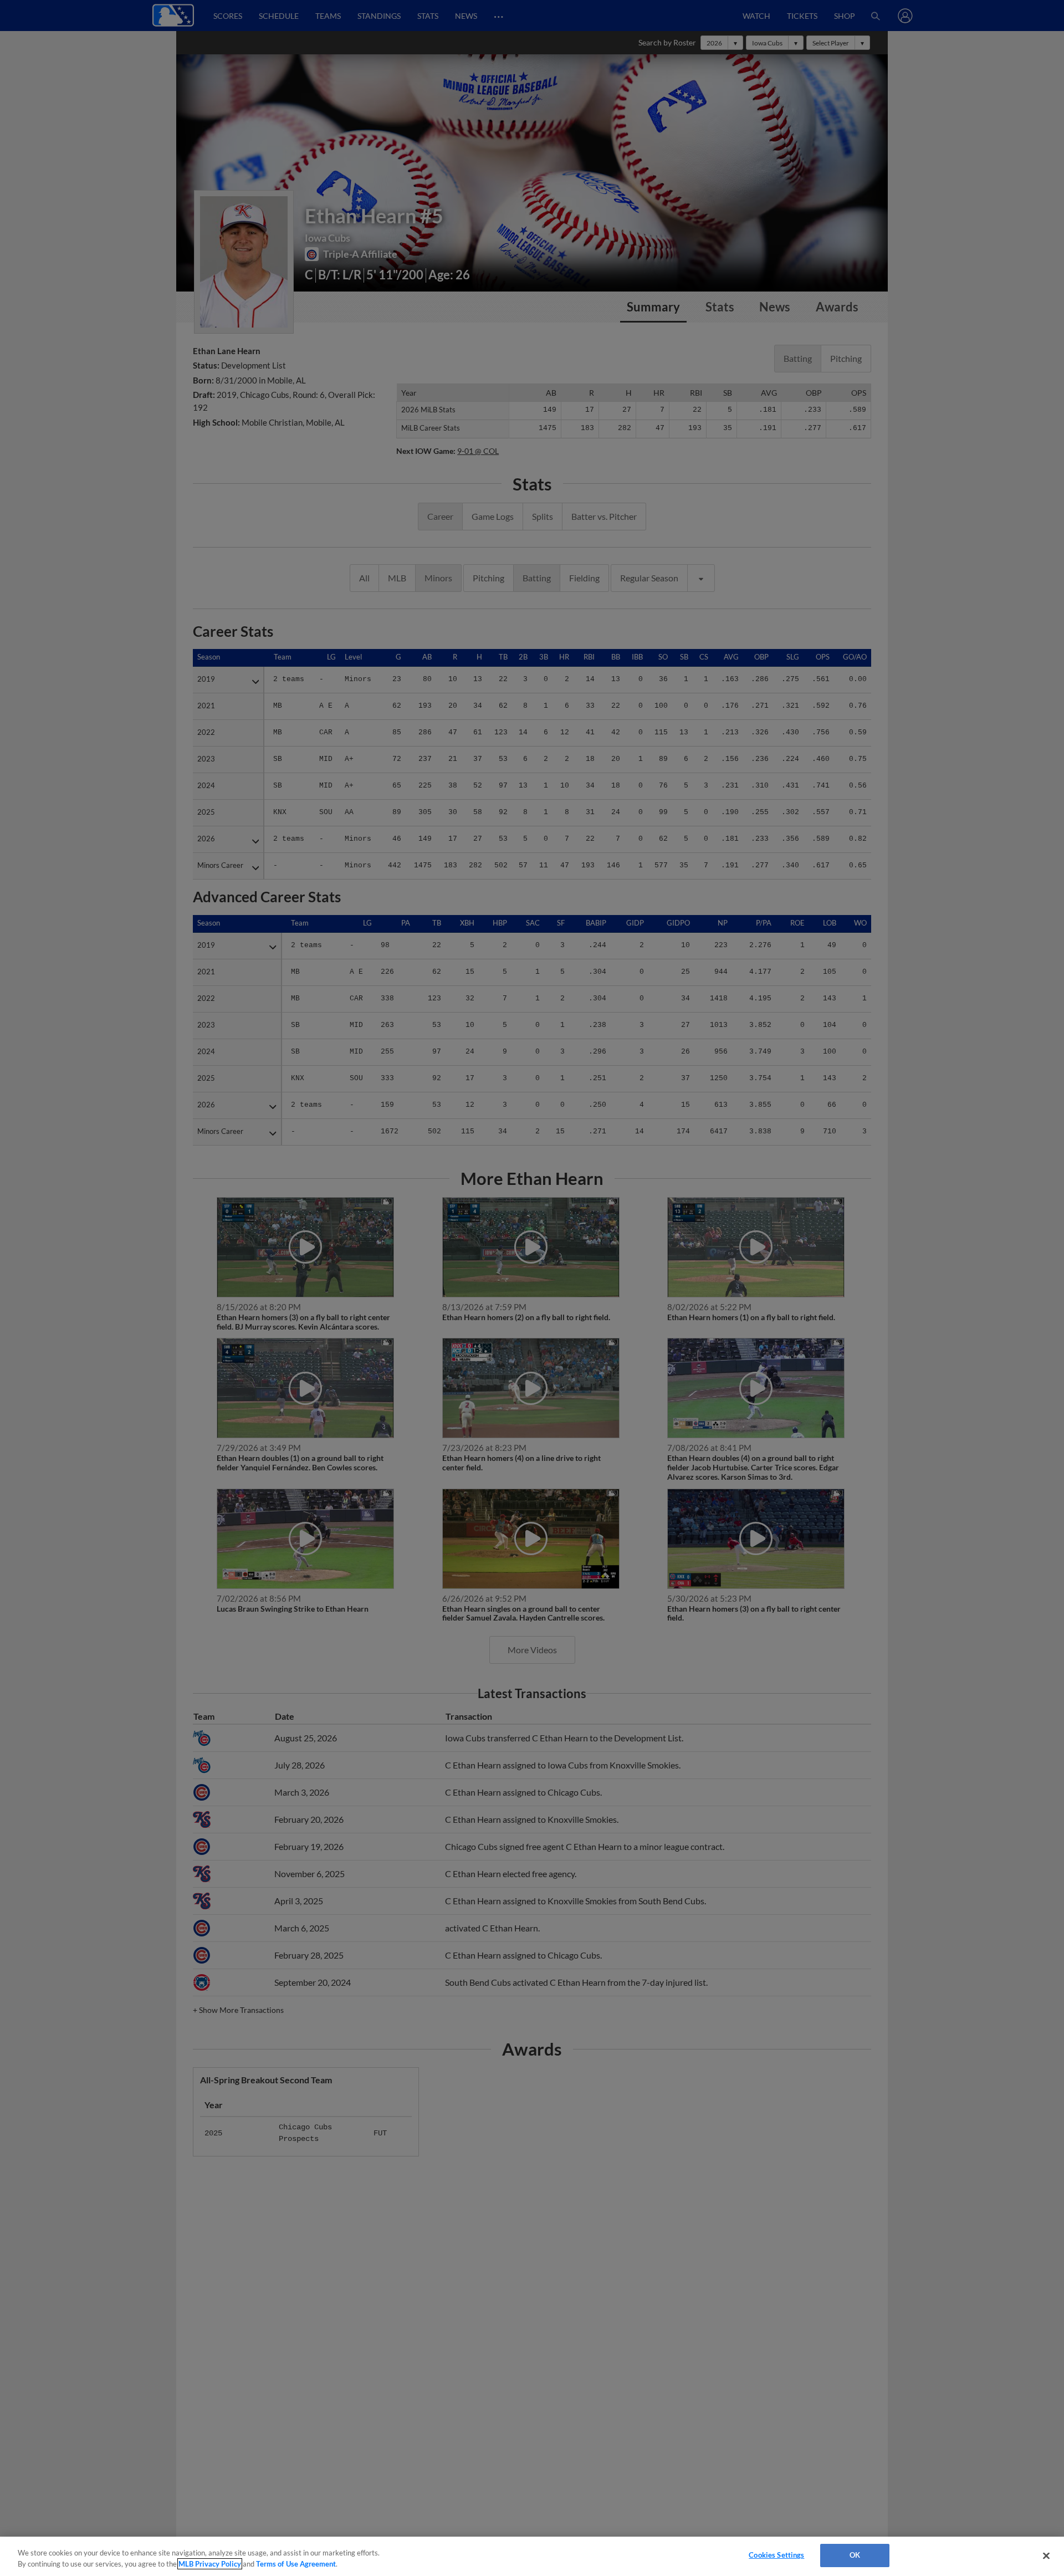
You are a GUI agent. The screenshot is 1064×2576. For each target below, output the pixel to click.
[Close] (1046, 2555)
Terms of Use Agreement (296, 2564)
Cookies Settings (776, 2555)
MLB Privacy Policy (210, 2564)
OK (855, 2555)
